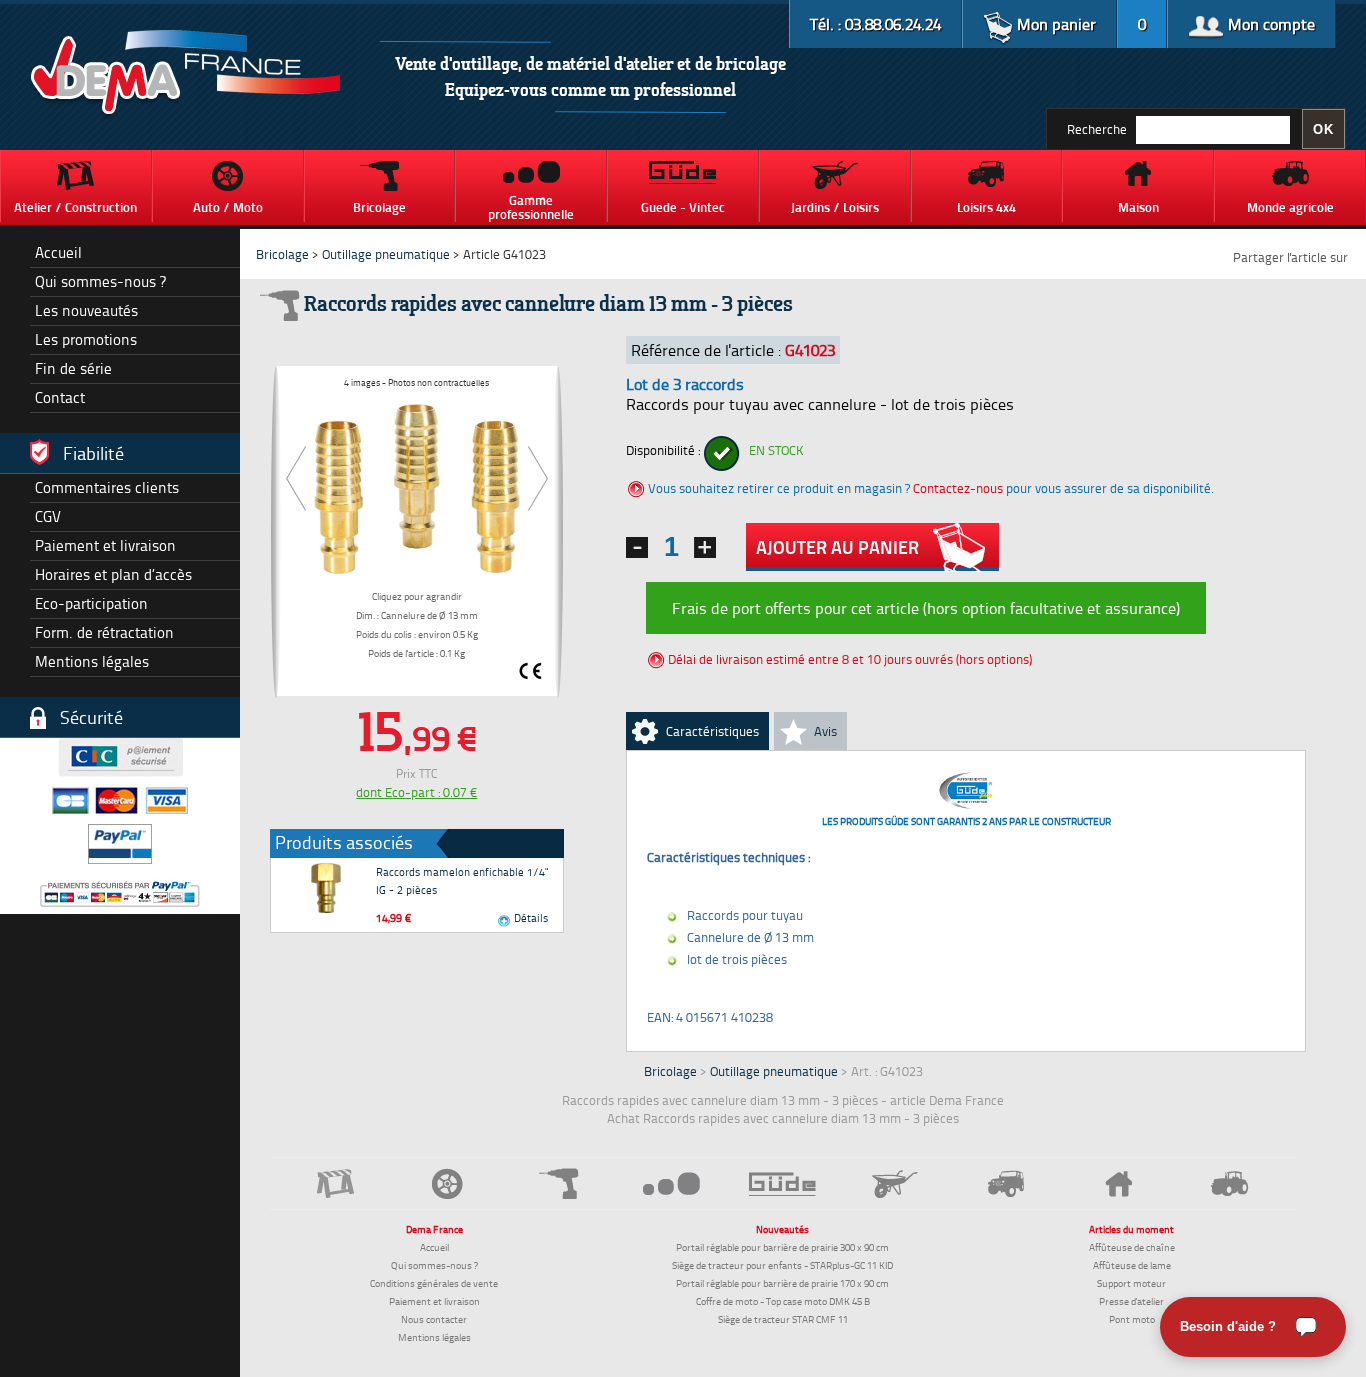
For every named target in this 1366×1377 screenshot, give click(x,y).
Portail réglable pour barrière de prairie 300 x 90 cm (782, 1247)
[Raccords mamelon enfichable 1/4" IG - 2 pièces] (326, 888)
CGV (48, 516)
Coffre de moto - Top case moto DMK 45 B (783, 1301)
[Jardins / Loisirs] (895, 1184)
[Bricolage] (560, 1183)
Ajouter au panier (837, 547)
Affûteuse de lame (1132, 1265)
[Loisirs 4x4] (1007, 1183)
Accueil (58, 252)
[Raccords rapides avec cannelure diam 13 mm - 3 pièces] (417, 486)
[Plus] (705, 547)
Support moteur (1131, 1283)
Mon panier (1054, 24)
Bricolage (282, 254)
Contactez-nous (958, 488)
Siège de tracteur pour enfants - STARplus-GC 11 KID (782, 1265)
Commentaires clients (107, 487)
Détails (529, 917)
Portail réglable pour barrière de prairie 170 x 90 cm (782, 1283)
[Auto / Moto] (448, 1183)
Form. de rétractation (104, 632)
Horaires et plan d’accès (113, 574)
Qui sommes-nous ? (100, 281)
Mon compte (1269, 24)
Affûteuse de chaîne (1132, 1247)
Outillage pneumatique (386, 254)
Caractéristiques (712, 731)
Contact (60, 397)
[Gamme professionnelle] (671, 1183)
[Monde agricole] (1230, 1183)
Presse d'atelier (1131, 1301)
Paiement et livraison (105, 545)
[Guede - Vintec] (783, 1184)
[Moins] (637, 547)
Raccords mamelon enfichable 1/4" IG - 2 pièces (462, 880)
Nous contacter (434, 1319)
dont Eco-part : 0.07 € (416, 792)
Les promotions (86, 339)
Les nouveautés (86, 310)
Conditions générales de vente (434, 1283)
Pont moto (1132, 1319)
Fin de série (73, 368)
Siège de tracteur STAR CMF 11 (783, 1319)
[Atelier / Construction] (336, 1183)
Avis (825, 731)
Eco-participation (91, 603)
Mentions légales (92, 661)
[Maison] (1118, 1184)
